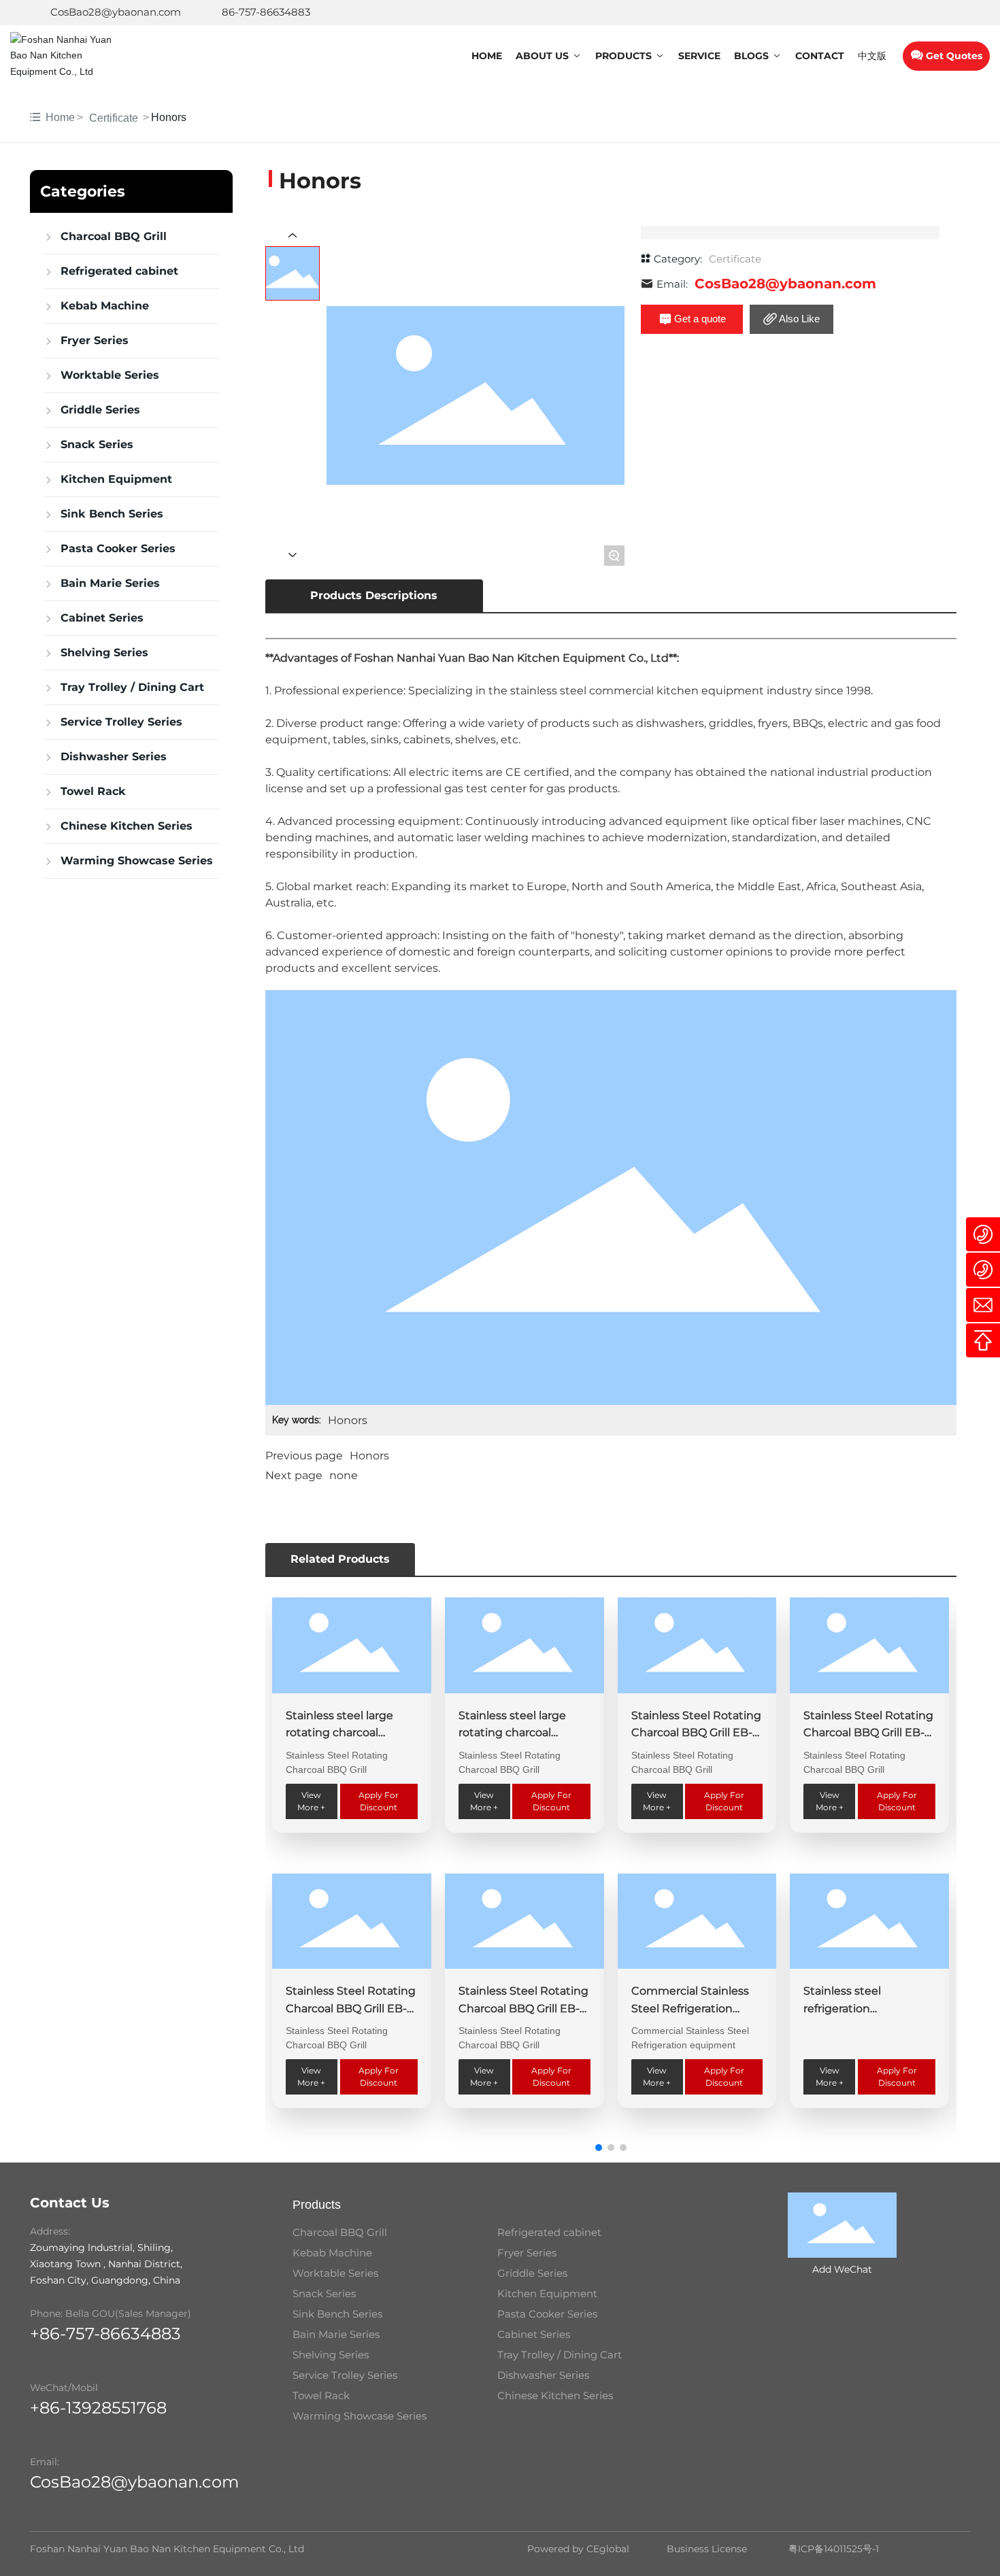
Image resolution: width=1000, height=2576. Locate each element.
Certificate (114, 118)
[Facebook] (882, 12)
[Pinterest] (964, 12)
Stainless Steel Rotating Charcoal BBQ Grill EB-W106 (351, 2008)
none (344, 1475)
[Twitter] (923, 12)
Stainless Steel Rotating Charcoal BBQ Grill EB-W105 (523, 2008)
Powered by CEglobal (578, 2549)
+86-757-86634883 (105, 2334)
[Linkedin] (903, 12)
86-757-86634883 (266, 12)
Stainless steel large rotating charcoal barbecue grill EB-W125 (349, 1733)
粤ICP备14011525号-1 (834, 2549)
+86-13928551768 (98, 2408)
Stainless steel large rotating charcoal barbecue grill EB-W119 (521, 1733)
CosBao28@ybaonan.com (116, 12)
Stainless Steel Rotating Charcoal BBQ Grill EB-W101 (868, 1733)
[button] (599, 2148)
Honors (369, 1456)
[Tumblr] (944, 12)
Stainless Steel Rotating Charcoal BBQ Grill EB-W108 (696, 1733)
